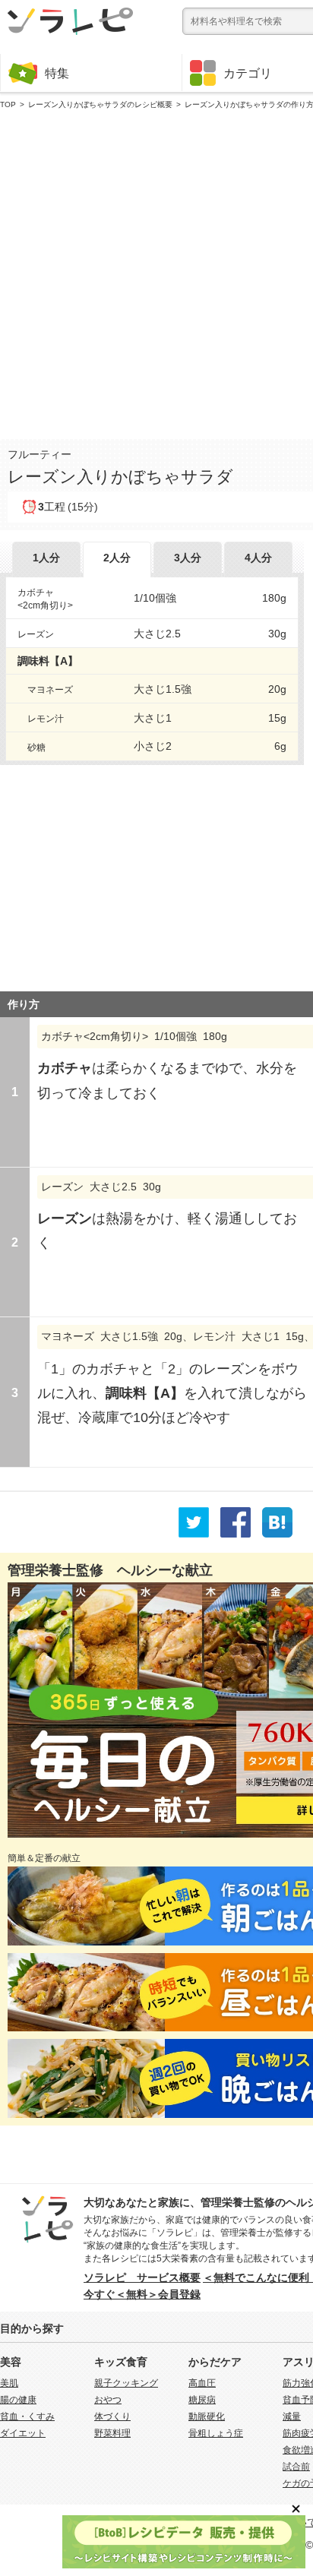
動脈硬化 (207, 2416)
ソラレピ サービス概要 (142, 2277)
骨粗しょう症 (216, 2433)
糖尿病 (202, 2400)
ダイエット (23, 2433)
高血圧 (202, 2383)
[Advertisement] (156, 271)
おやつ (108, 2400)
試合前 (296, 2467)
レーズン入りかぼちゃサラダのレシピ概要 (100, 104)
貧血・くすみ (27, 2416)
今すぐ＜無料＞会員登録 (142, 2294)
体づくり (112, 2416)
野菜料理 (112, 2433)
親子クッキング (126, 2383)
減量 (292, 2416)
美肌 (9, 2383)
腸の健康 (18, 2400)
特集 (57, 73)
